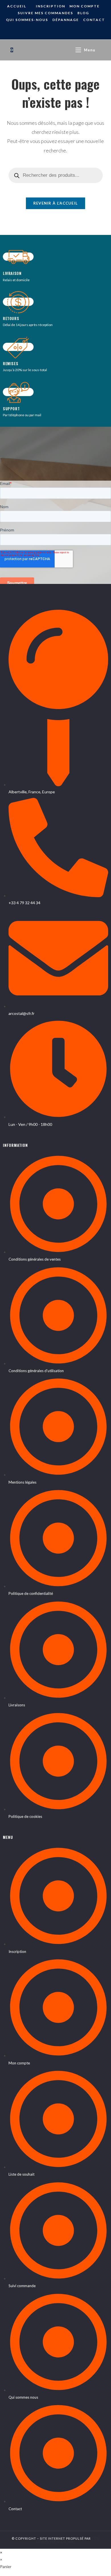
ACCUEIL (17, 6)
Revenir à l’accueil (56, 203)
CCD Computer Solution (68, 2540)
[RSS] (60, 31)
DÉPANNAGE (66, 20)
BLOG (83, 13)
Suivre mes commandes (45, 13)
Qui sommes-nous (27, 20)
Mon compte (85, 6)
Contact (94, 20)
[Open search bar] (103, 50)
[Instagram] (51, 31)
